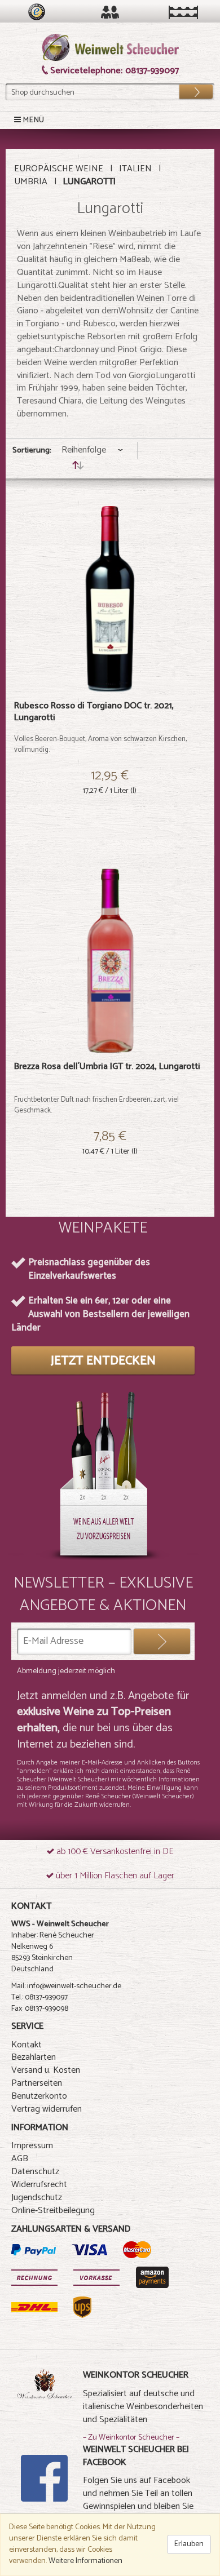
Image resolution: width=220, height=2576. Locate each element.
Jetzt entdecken (103, 1361)
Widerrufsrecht (39, 2185)
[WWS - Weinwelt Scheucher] (110, 48)
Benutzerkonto (39, 2096)
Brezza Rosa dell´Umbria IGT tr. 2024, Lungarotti (107, 1067)
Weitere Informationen (85, 2561)
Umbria (31, 182)
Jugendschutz (37, 2198)
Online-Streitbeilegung (53, 2211)
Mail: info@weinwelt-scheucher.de (66, 1986)
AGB (20, 2159)
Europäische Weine (59, 169)
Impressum (32, 2146)
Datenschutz (35, 2172)
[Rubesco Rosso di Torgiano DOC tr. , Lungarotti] (110, 599)
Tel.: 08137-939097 (39, 1998)
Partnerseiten (37, 2083)
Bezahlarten (34, 2057)
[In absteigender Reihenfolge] (78, 467)
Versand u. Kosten (46, 2070)
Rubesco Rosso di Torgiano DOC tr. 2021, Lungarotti (94, 712)
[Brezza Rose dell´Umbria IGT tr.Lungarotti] (110, 960)
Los (188, 89)
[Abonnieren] (162, 1641)
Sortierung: (32, 451)
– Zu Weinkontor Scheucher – (131, 2438)
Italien (135, 169)
